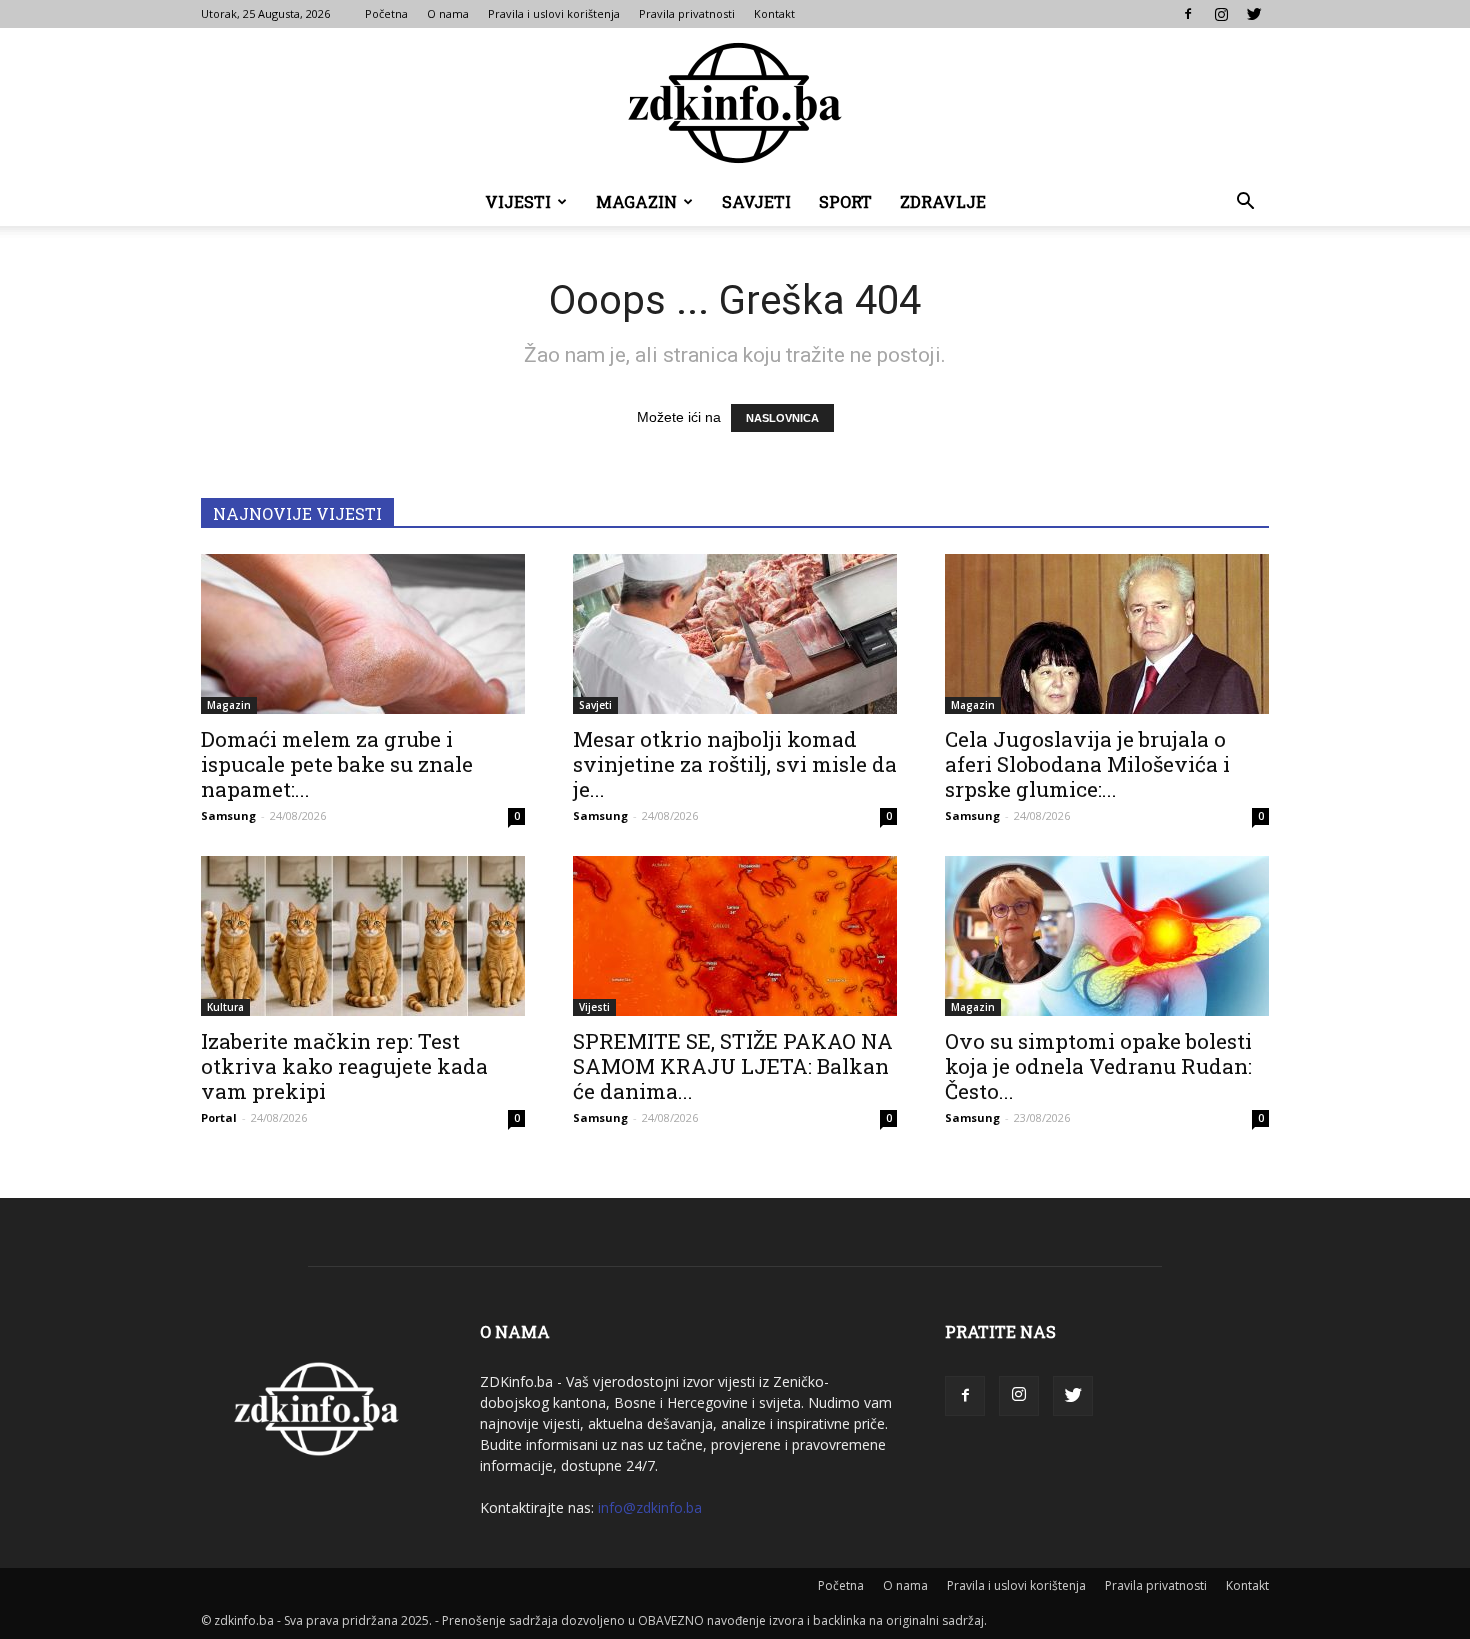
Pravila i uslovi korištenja (554, 13)
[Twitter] (1254, 14)
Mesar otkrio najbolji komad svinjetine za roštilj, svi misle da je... (735, 764)
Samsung (228, 815)
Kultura (225, 1007)
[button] (1245, 203)
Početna (386, 13)
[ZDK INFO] (735, 103)
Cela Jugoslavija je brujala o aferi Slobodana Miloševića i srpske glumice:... (1087, 764)
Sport (845, 201)
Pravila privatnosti (687, 13)
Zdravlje (943, 201)
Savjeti (756, 201)
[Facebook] (1188, 14)
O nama (448, 13)
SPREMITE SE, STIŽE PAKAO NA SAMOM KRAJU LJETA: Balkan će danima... (733, 1066)
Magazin (636, 201)
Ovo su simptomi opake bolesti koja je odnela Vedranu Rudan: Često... (1098, 1066)
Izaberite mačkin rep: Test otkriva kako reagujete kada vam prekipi (344, 1066)
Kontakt (774, 13)
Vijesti (518, 201)
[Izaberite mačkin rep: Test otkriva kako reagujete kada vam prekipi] (363, 936)
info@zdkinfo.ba (650, 1507)
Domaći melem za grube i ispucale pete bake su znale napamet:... (337, 764)
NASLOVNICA (782, 418)
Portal (219, 1117)
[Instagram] (1221, 14)
